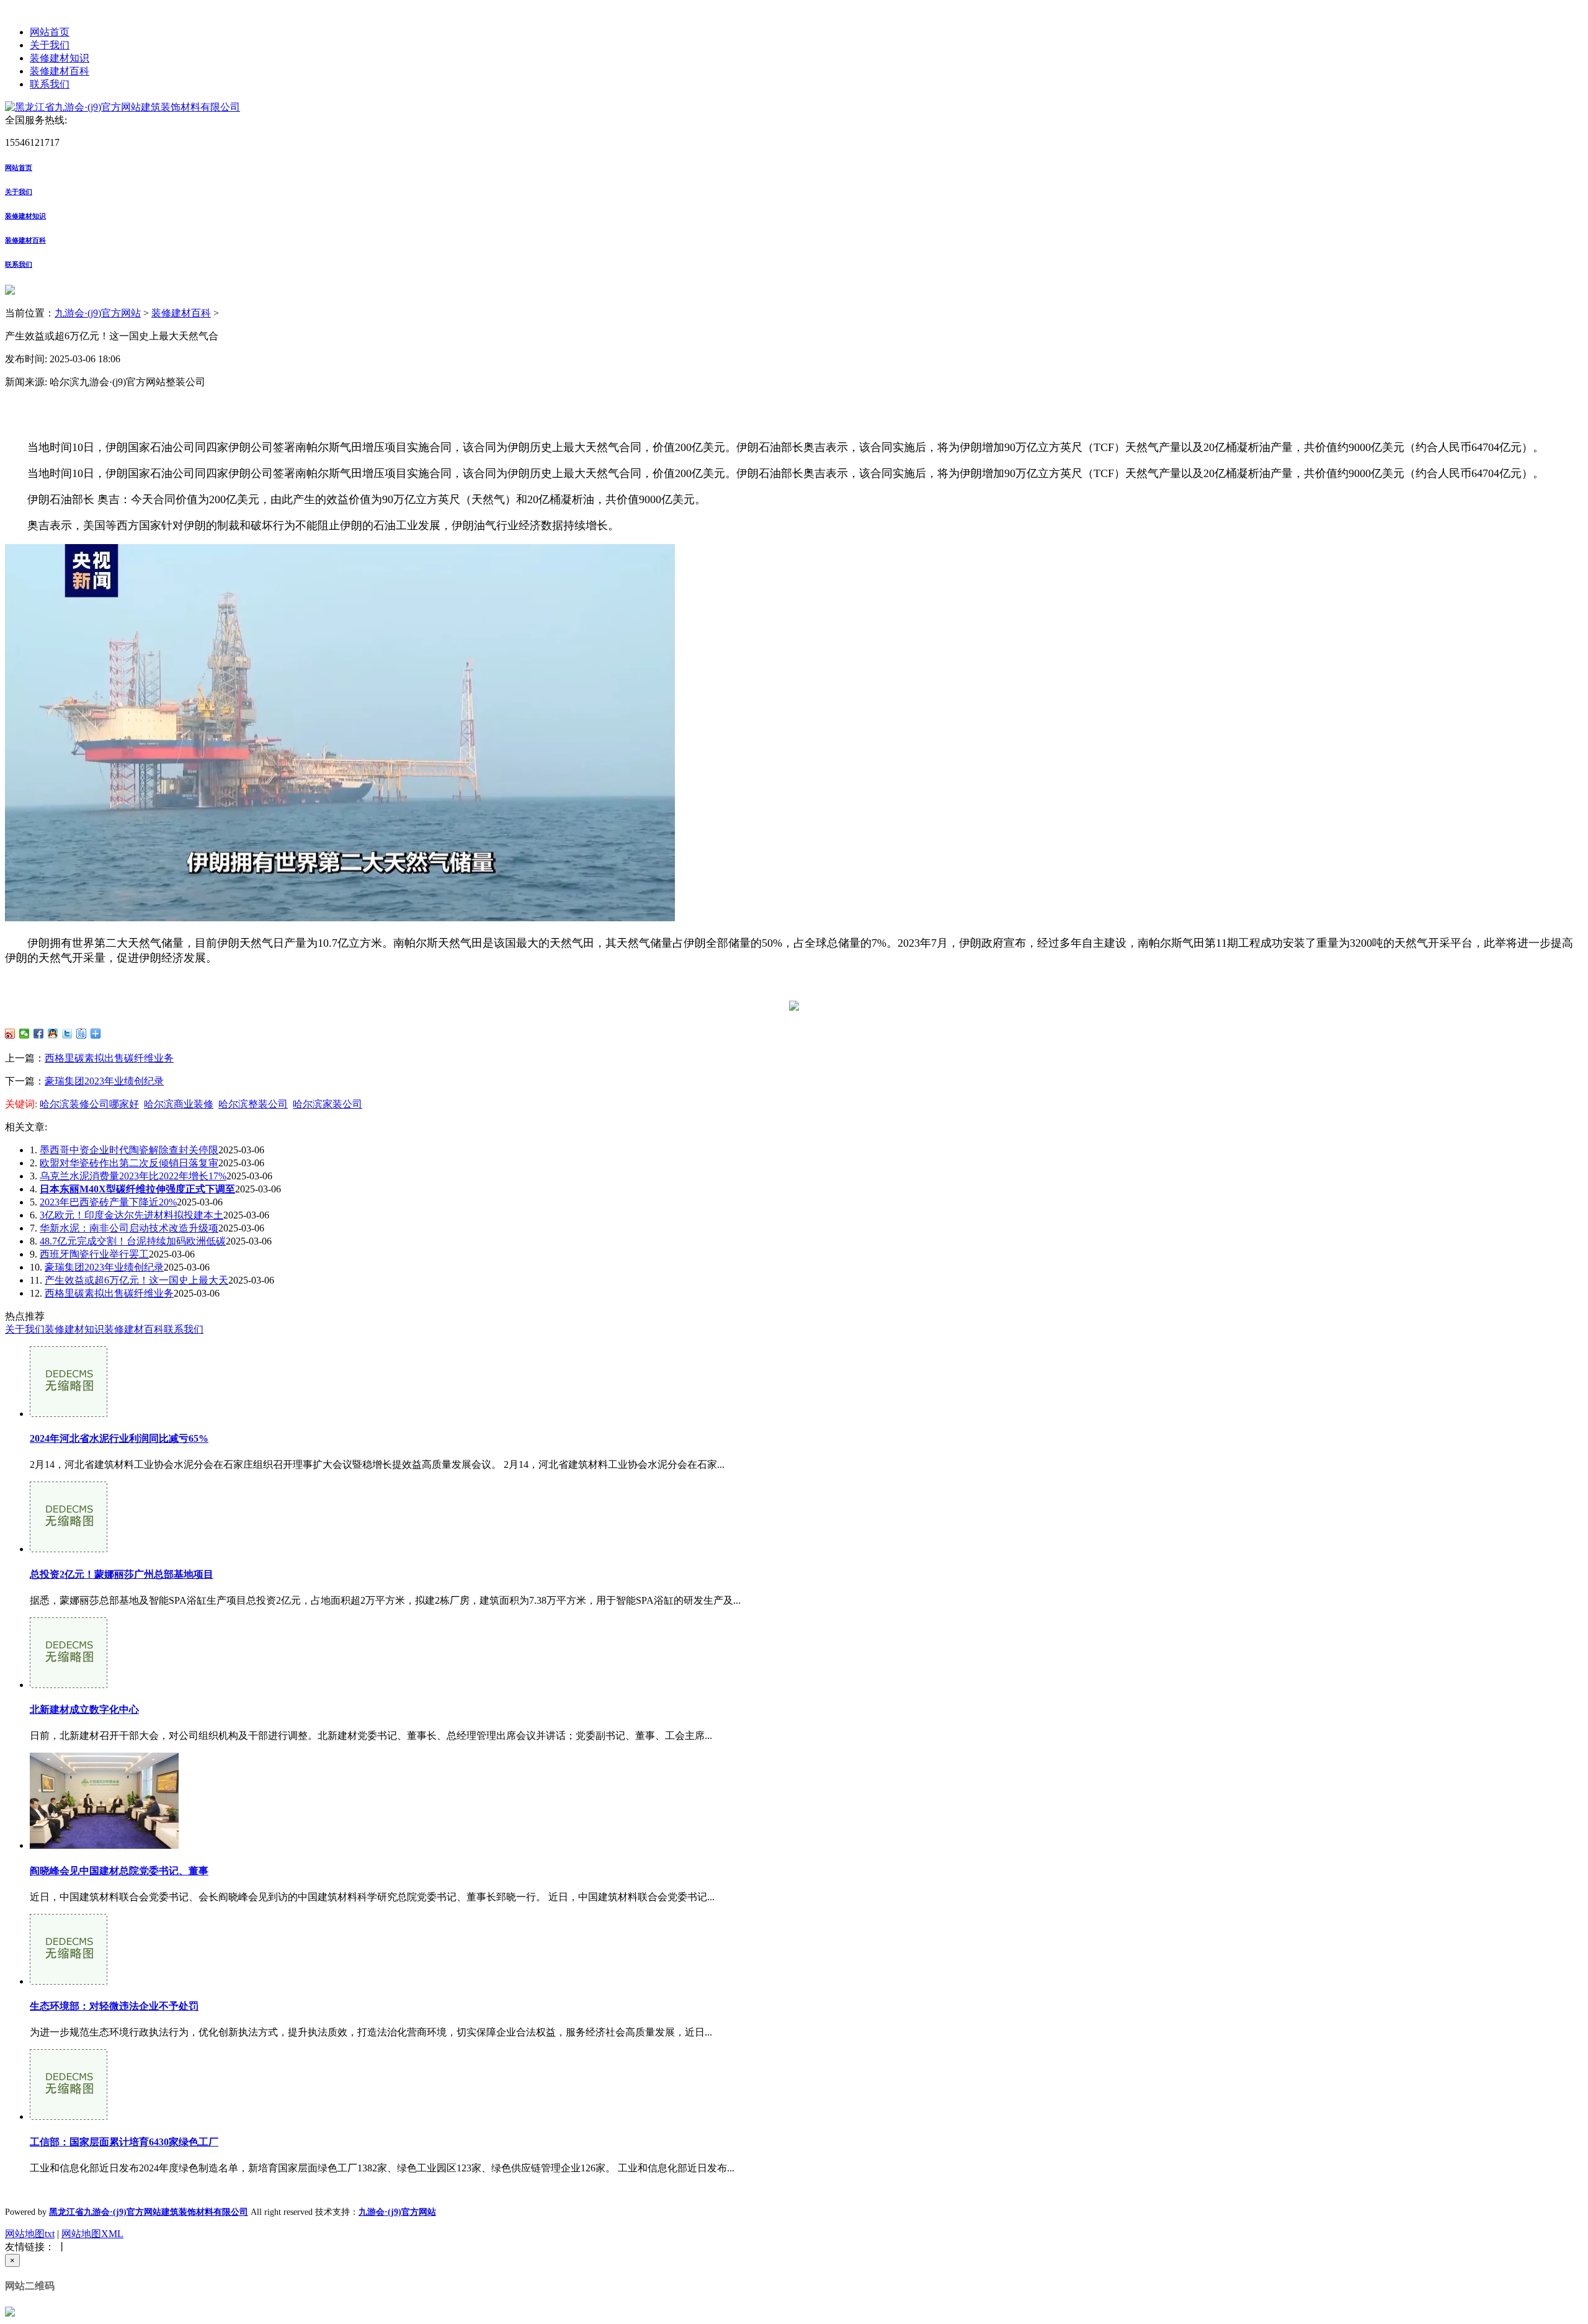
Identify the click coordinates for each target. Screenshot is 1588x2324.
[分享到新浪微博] (10, 1034)
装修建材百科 (60, 71)
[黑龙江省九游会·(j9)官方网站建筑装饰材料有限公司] (123, 107)
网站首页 (50, 32)
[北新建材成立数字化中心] (69, 1685)
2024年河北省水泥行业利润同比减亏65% (119, 1438)
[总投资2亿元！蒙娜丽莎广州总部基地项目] (69, 1549)
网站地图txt (30, 2234)
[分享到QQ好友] (53, 1034)
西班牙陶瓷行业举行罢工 (94, 1254)
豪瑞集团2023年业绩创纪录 (104, 1081)
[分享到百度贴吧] (82, 1034)
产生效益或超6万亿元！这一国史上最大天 (136, 1280)
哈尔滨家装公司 (328, 1104)
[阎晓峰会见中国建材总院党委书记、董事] (104, 1845)
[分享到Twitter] (67, 1034)
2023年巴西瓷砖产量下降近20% (108, 1202)
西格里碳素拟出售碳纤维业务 (109, 1058)
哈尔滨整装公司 (253, 1104)
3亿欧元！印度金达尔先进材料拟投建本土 (132, 1215)
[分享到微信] (25, 1034)
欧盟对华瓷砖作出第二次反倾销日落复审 (129, 1163)
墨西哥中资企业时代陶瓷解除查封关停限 (129, 1150)
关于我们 (50, 45)
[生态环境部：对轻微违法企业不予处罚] (69, 1981)
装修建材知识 (60, 58)
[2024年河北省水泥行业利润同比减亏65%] (69, 1414)
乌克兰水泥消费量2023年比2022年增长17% (133, 1176)
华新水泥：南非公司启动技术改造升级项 (129, 1228)
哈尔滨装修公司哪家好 (89, 1104)
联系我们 (50, 84)
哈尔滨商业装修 (179, 1104)
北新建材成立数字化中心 (84, 1709)
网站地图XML (92, 2234)
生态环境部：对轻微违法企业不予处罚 (114, 2006)
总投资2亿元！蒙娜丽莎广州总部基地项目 (122, 1574)
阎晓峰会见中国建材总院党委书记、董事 (119, 1871)
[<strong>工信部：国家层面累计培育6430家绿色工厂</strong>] (69, 2116)
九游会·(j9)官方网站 (98, 313)
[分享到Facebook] (39, 1034)
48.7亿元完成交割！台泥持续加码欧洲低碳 (133, 1241)
